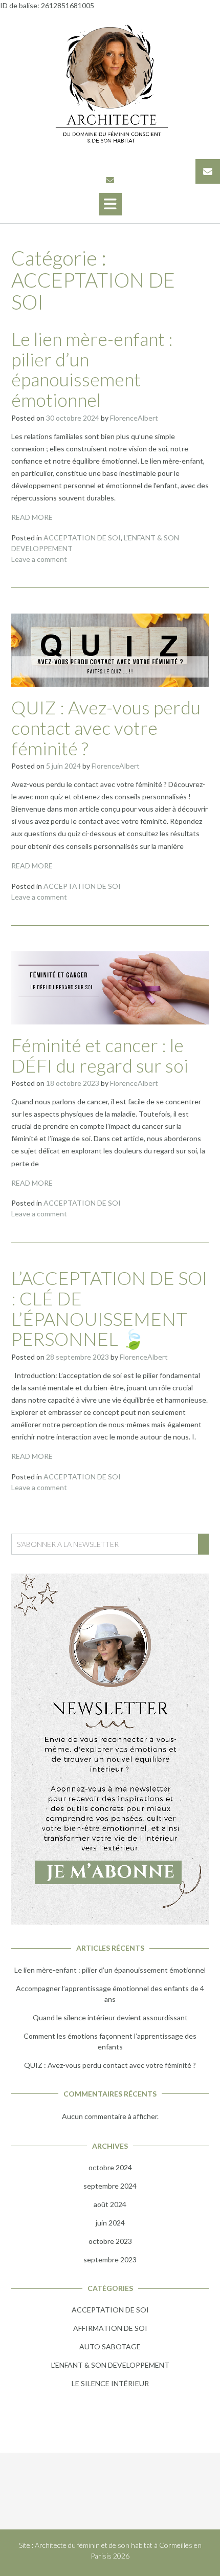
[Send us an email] (110, 180)
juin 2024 (110, 2223)
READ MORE (32, 517)
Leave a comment (39, 559)
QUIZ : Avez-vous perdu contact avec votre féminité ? (106, 727)
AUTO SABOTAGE (110, 2346)
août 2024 (110, 2204)
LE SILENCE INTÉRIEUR (110, 2383)
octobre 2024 (110, 2167)
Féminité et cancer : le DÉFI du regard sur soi (100, 1055)
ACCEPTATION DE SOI (82, 538)
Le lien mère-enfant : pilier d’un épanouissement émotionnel (92, 369)
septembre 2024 (110, 2186)
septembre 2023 (110, 2260)
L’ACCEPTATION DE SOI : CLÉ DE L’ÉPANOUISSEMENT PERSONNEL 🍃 (109, 1308)
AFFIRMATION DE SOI (110, 2328)
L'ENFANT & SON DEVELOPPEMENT (110, 2365)
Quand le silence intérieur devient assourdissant (110, 2017)
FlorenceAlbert (134, 418)
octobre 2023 (110, 2241)
